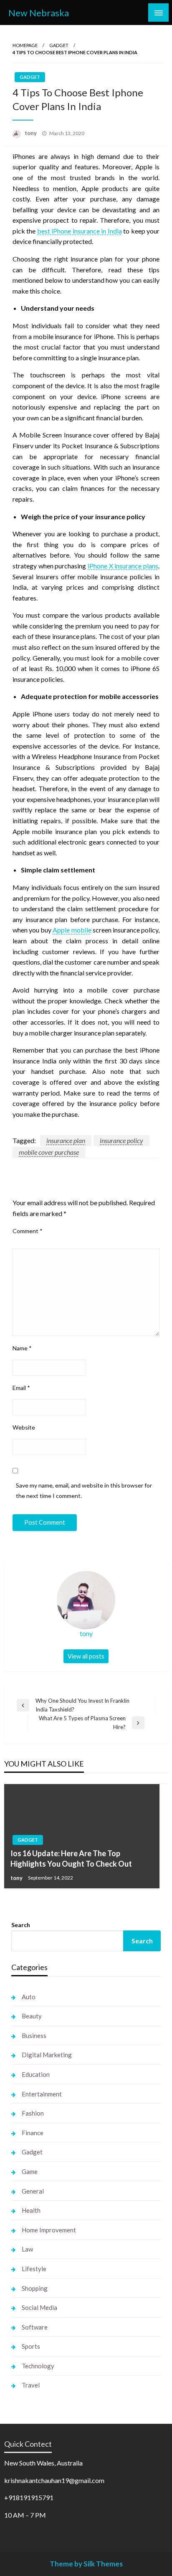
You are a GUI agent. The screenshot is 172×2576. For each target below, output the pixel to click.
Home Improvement (49, 2230)
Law (27, 2249)
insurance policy (121, 1140)
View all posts (86, 1656)
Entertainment (42, 2094)
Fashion (33, 2113)
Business (34, 2036)
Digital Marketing (47, 2055)
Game (30, 2171)
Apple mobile (72, 930)
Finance (33, 2133)
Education (36, 2074)
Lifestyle (34, 2269)
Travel (31, 2385)
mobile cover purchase (49, 1152)
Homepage (25, 45)
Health (31, 2210)
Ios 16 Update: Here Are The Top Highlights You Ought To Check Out (71, 1858)
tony (31, 133)
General (33, 2191)
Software (35, 2327)
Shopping (35, 2288)
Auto (29, 1997)
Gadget (59, 45)
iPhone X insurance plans (123, 566)
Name (22, 1348)
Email (21, 1388)
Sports (31, 2346)
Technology (38, 2366)
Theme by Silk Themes (86, 2564)
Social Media (39, 2307)
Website (24, 1427)
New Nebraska (39, 13)
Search (21, 1925)
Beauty (32, 2016)
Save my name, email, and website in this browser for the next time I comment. (84, 1490)
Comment (28, 1231)
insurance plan (66, 1140)
